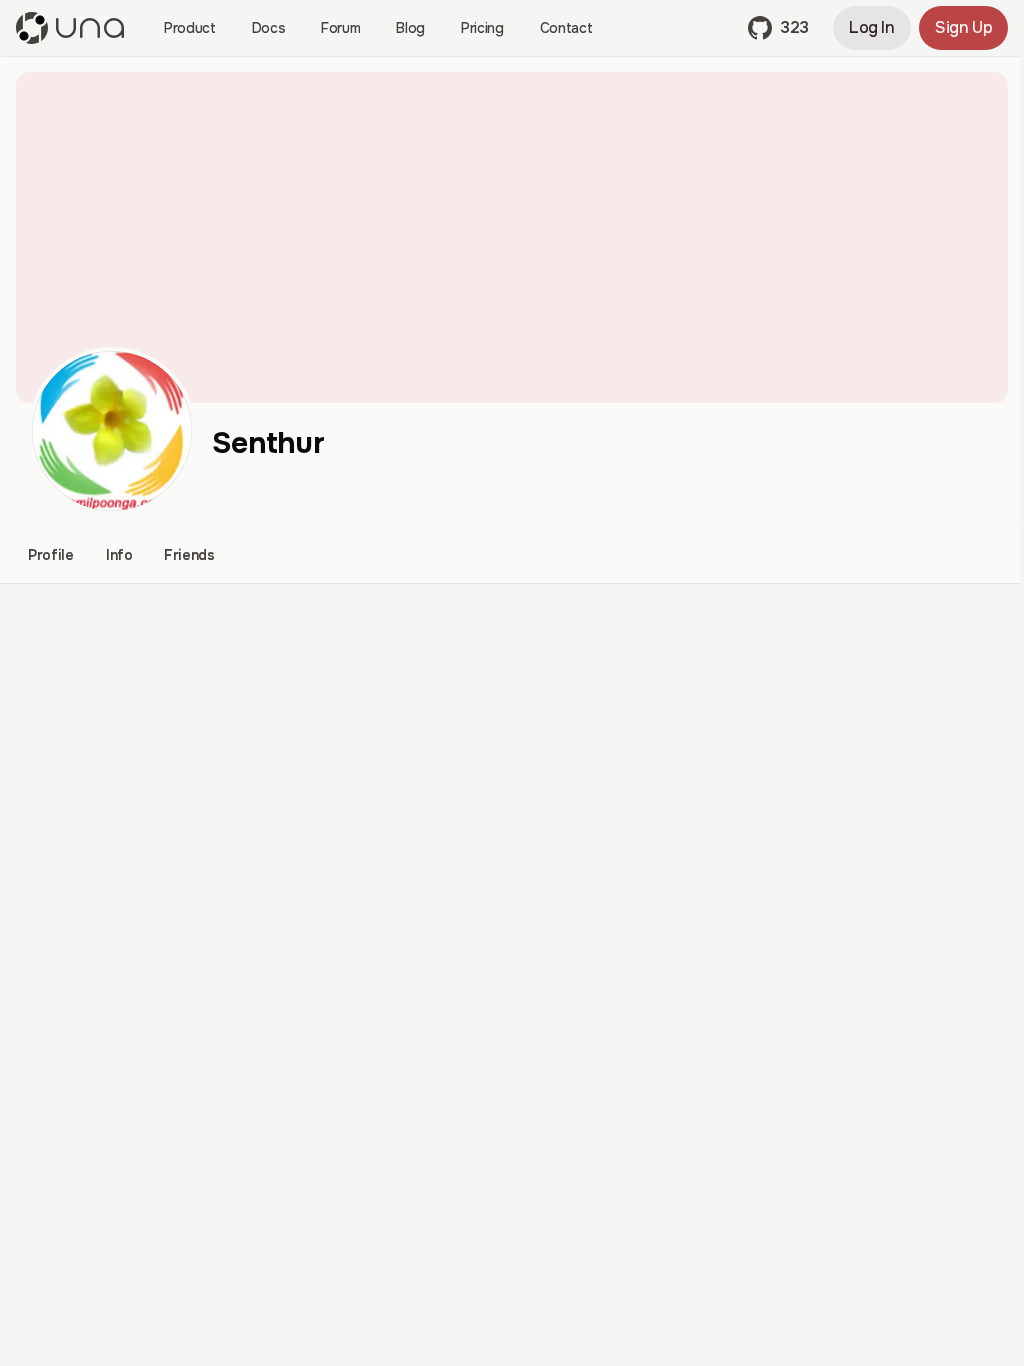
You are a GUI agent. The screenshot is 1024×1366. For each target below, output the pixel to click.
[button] (778, 28)
